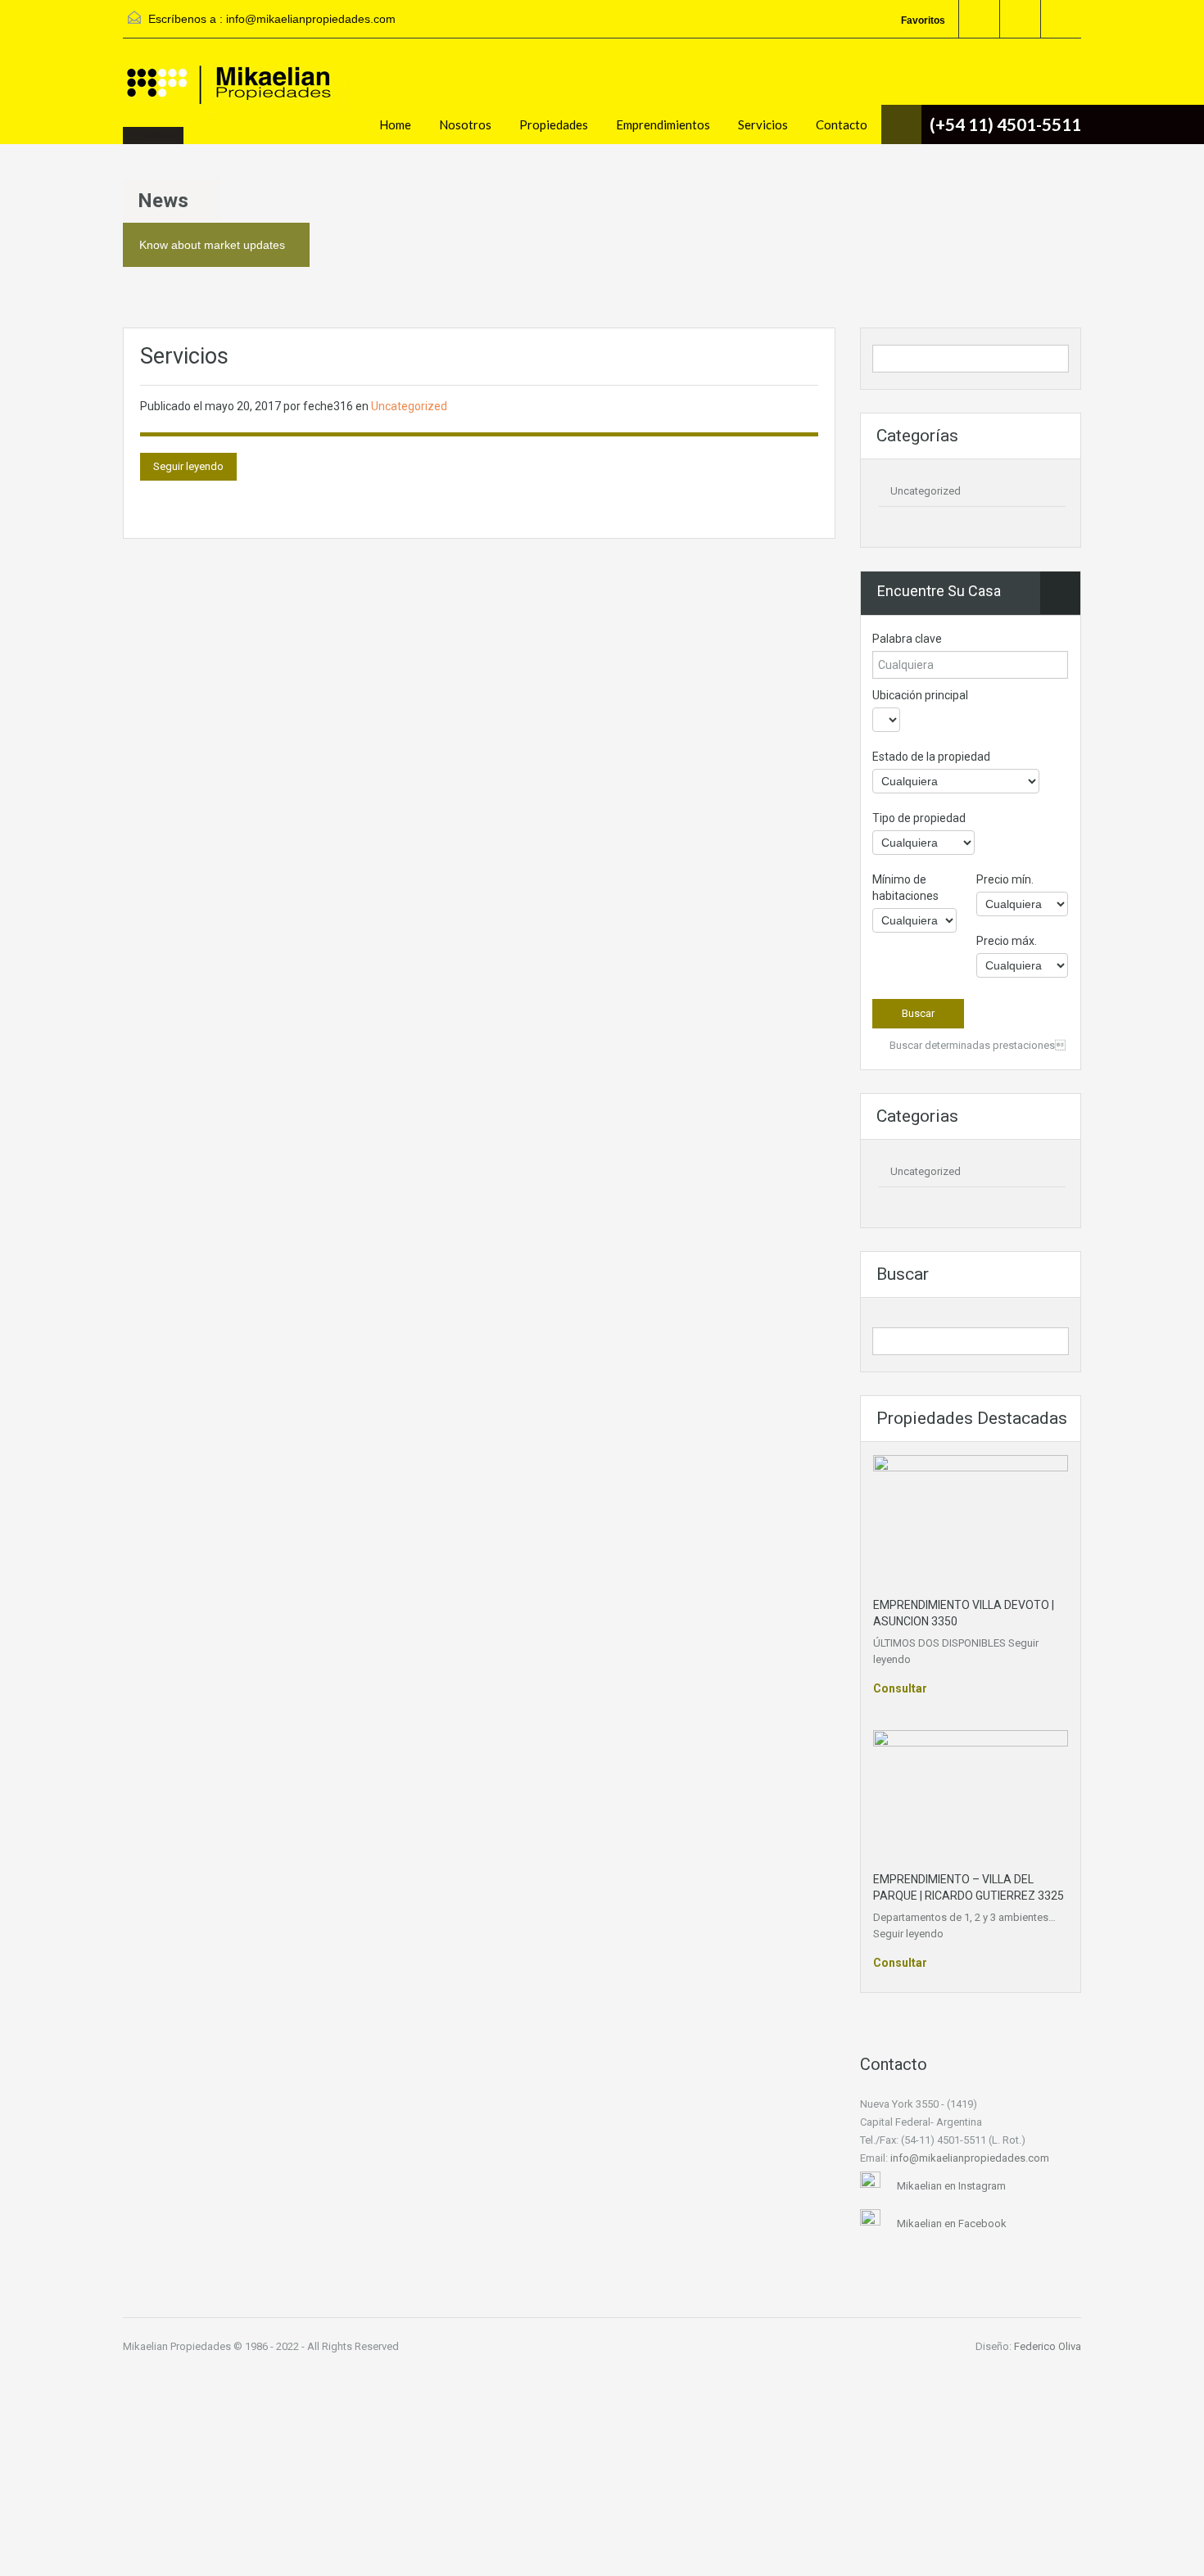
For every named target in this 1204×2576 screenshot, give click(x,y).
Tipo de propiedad (919, 818)
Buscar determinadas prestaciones (976, 1045)
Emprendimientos (663, 124)
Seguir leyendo (188, 466)
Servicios (763, 124)
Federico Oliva (1048, 2346)
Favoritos (923, 20)
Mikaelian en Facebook (952, 2223)
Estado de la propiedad (931, 757)
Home (395, 124)
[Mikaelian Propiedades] (238, 99)
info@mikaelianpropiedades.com (311, 19)
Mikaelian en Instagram (951, 2186)
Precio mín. (1005, 879)
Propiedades (554, 124)
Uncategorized (409, 406)
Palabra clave (907, 639)
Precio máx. (1007, 941)
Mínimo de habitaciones (905, 888)
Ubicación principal (920, 695)
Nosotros (465, 124)
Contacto (842, 124)
